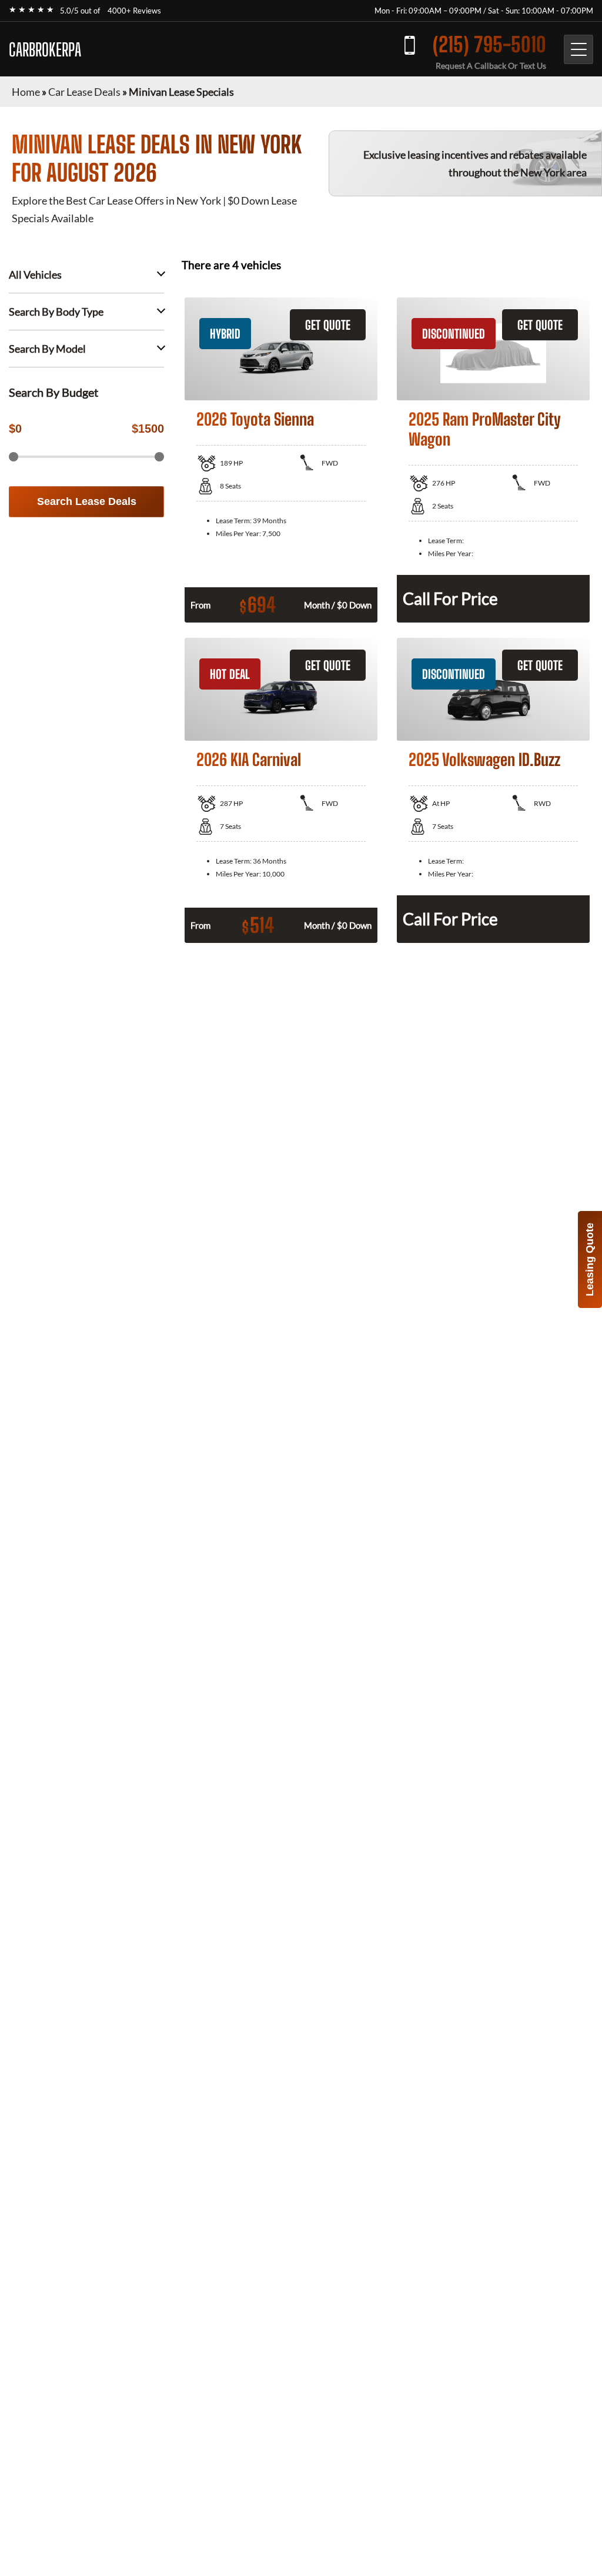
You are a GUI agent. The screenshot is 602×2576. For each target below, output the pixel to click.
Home (26, 92)
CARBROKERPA (45, 49)
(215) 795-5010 (489, 44)
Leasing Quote (590, 1259)
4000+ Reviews (134, 11)
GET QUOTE (328, 325)
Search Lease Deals (87, 501)
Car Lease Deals (84, 92)
